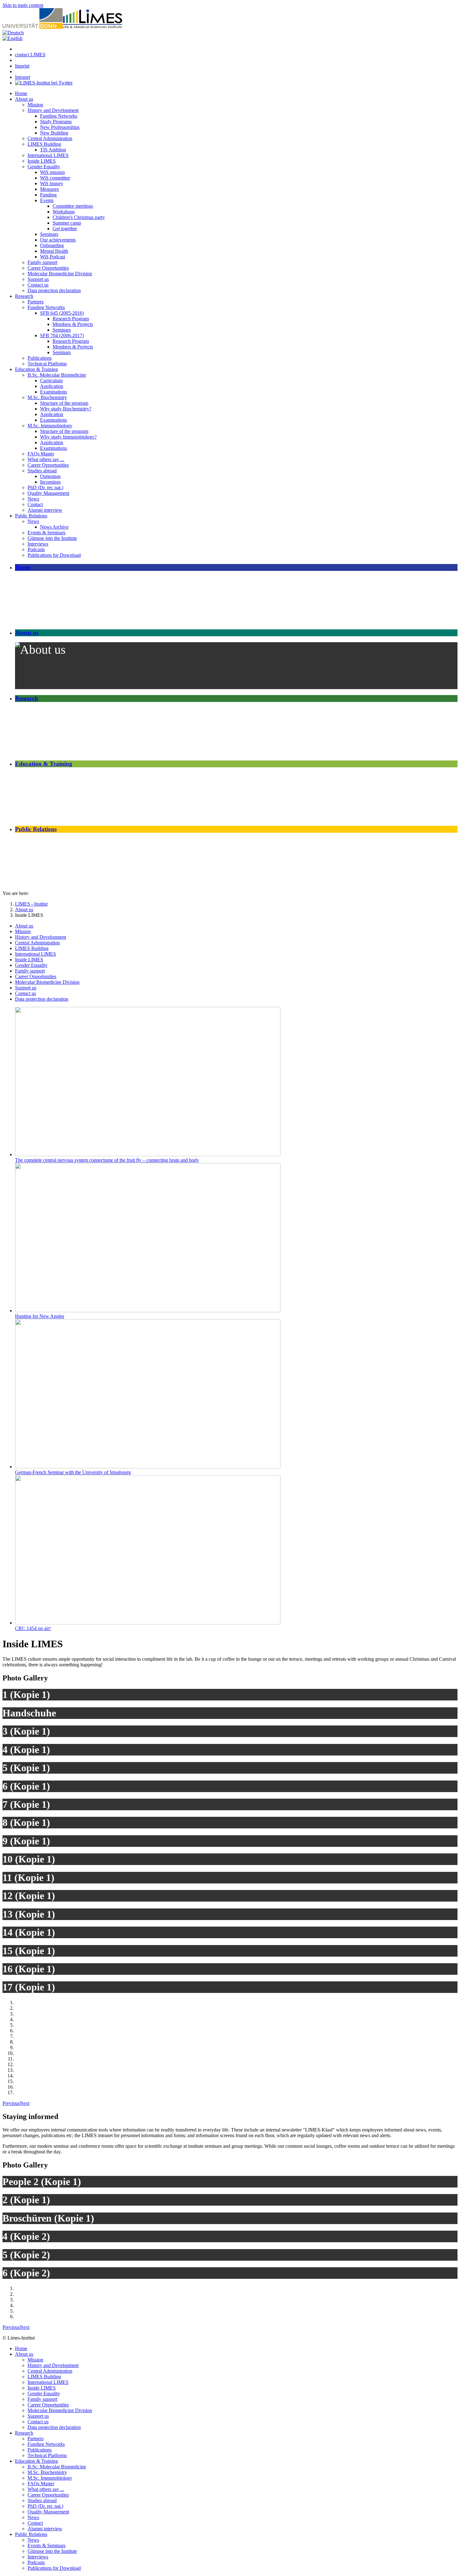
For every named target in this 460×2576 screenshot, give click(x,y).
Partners (36, 302)
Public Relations (31, 516)
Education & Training (36, 369)
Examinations (54, 392)
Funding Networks (59, 116)
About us (24, 99)
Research (24, 296)
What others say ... (46, 459)
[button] (11, 2103)
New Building (54, 133)
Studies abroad (42, 471)
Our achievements (58, 240)
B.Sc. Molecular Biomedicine (57, 375)
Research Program (71, 319)
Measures (49, 189)
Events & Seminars (46, 533)
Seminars (49, 234)
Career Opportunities (48, 268)
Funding (48, 195)
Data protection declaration (54, 290)
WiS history (52, 183)
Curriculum (51, 381)
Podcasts (36, 549)
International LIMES (48, 155)
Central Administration (50, 138)
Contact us (38, 285)
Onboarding (52, 245)
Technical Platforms (47, 364)
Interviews (38, 544)
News (33, 499)
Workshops (64, 212)
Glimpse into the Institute (52, 538)
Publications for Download (54, 555)
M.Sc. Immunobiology (50, 426)
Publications (40, 358)
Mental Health (54, 251)
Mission (35, 105)
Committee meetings (73, 206)
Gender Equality (44, 167)
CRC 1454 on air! (33, 1628)
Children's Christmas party (79, 217)
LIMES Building (44, 144)
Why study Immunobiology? (68, 437)
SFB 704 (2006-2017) (62, 335)
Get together (65, 229)
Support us (38, 279)
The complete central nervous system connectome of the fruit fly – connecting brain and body (107, 1160)
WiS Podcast (53, 257)
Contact (35, 504)
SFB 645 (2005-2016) (62, 313)
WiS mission (52, 172)
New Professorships (60, 127)
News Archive (54, 527)
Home (21, 93)
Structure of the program (64, 403)
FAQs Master (41, 454)
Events (47, 200)
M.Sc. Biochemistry (47, 397)
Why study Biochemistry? (66, 409)
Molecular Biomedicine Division (60, 274)
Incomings (50, 482)
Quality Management (48, 493)
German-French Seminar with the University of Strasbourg (73, 1472)
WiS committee (55, 178)
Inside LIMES (42, 161)
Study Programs (56, 122)
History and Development (53, 110)
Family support (42, 262)
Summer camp (67, 223)
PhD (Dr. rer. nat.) (45, 488)
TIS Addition (53, 150)
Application (52, 386)
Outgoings (50, 476)
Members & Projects (73, 324)
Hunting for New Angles (40, 1316)
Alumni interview (45, 510)
